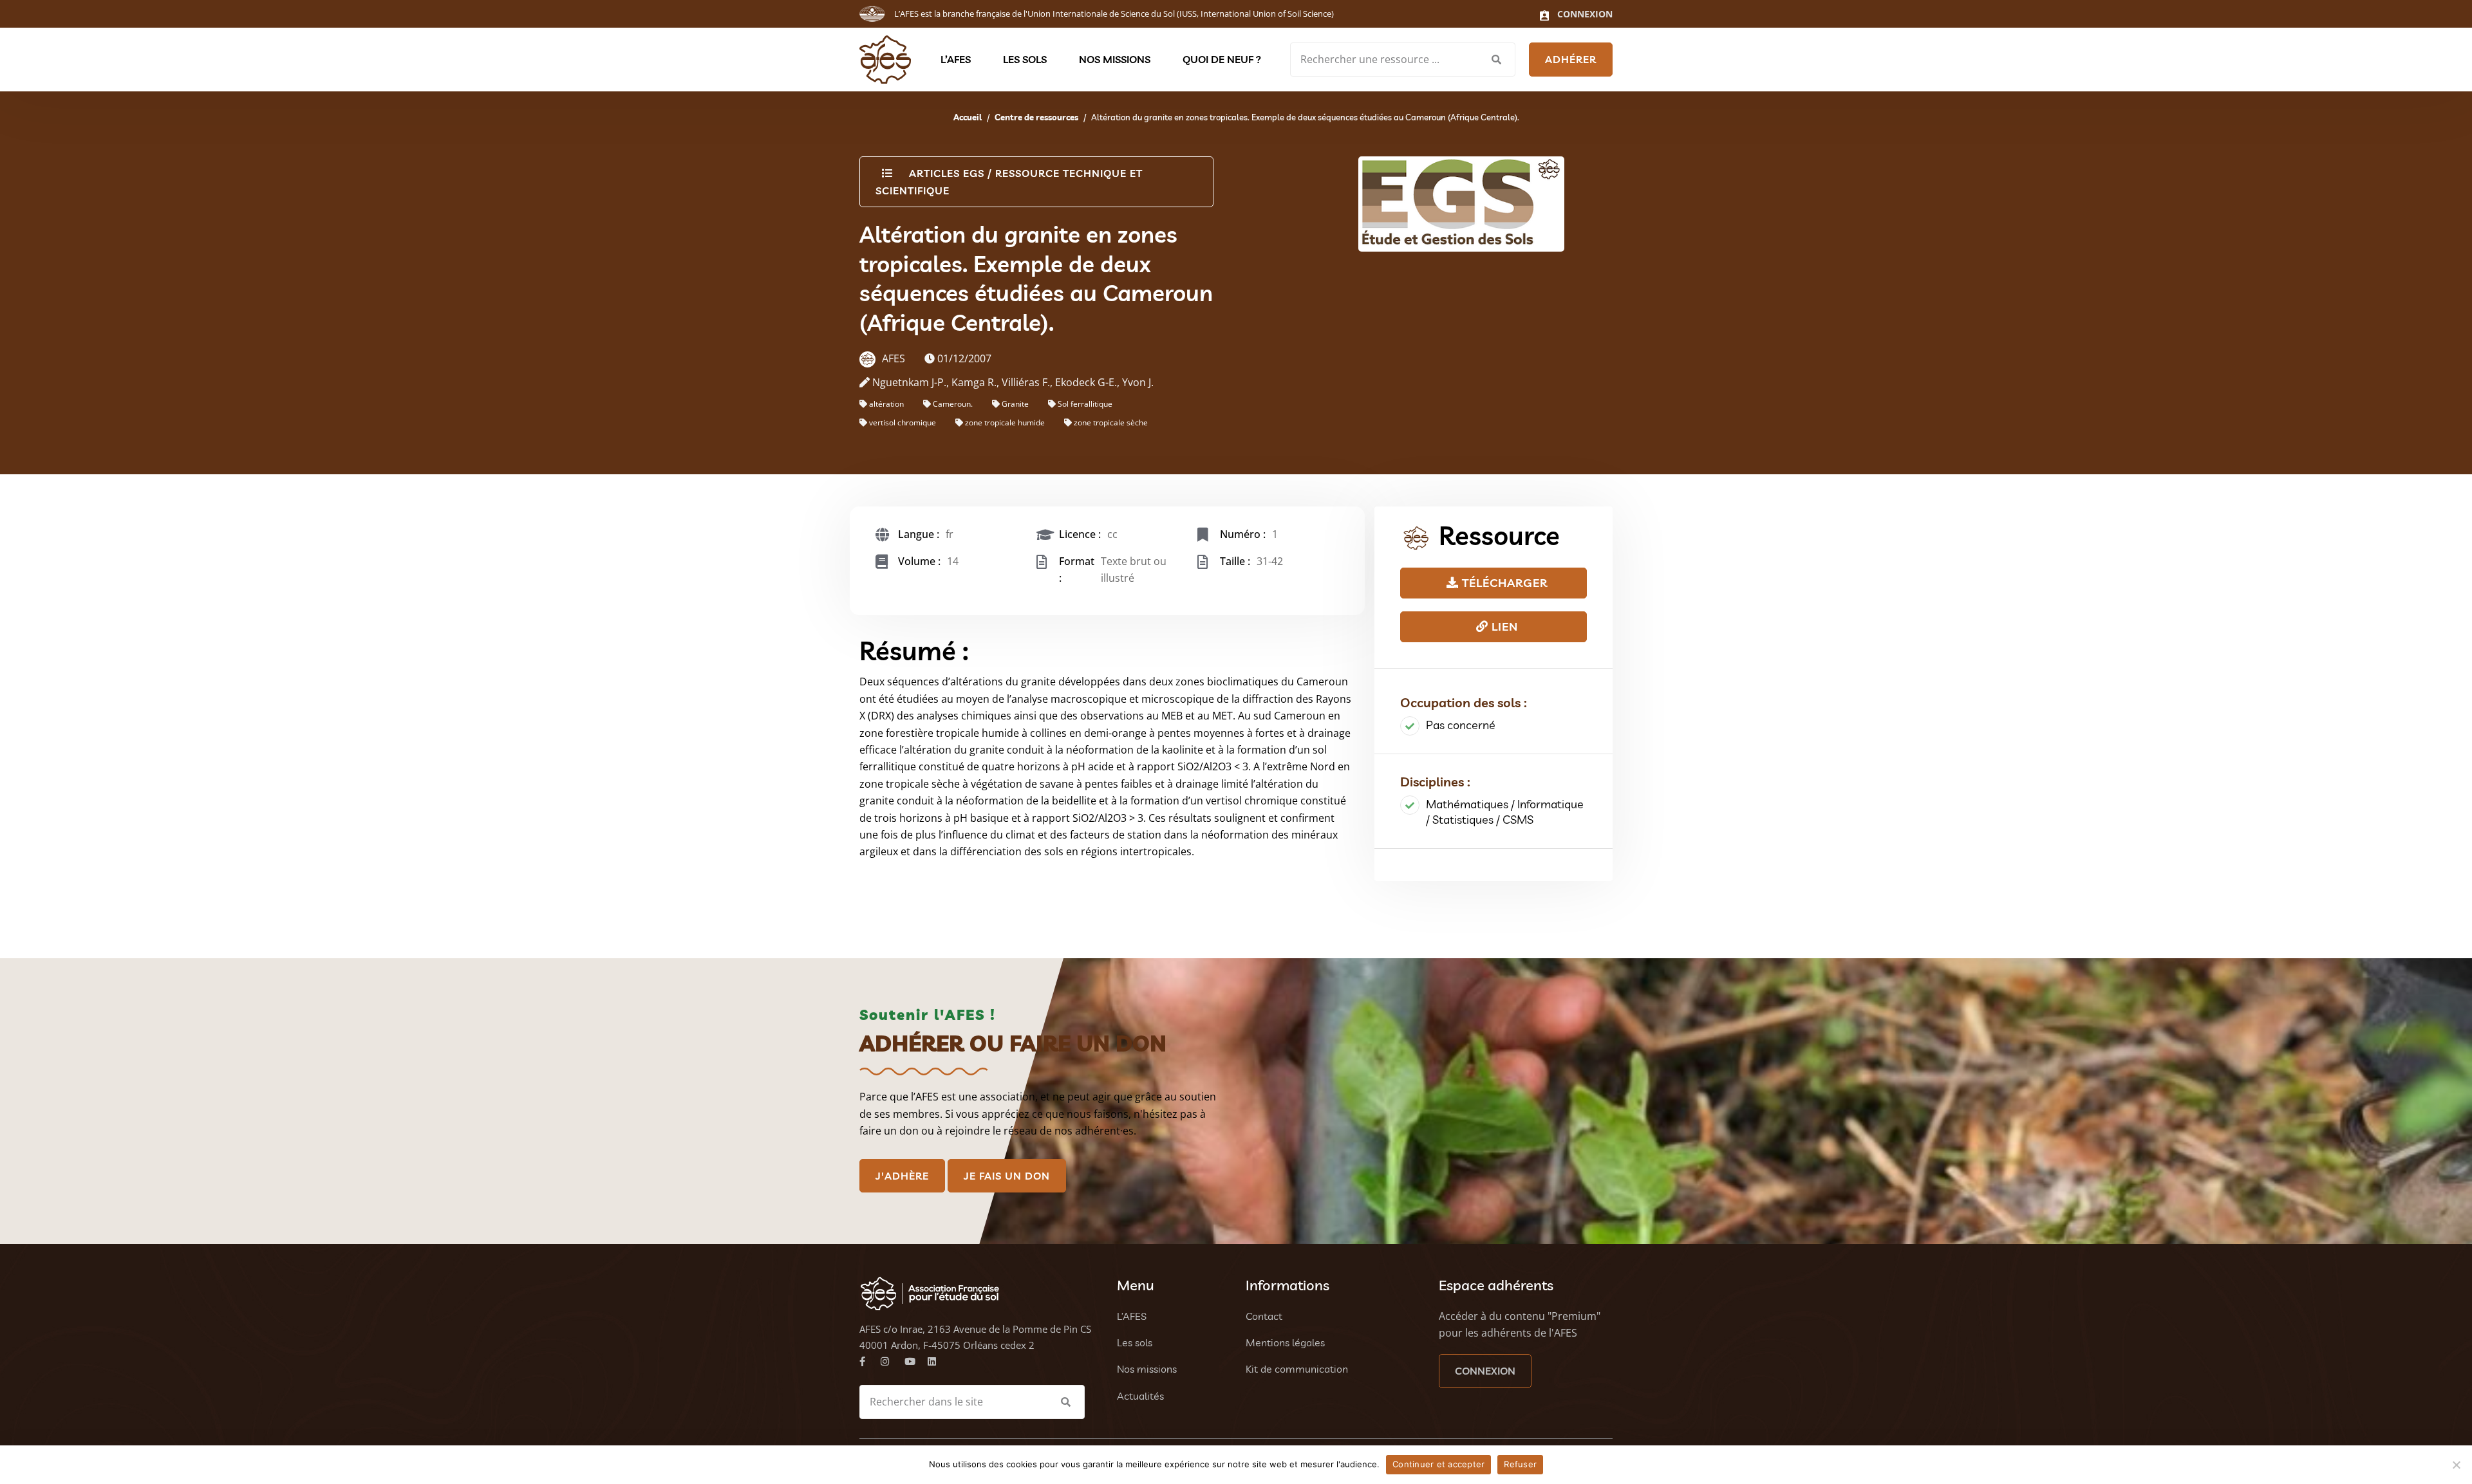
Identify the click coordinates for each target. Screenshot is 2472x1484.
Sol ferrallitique (1085, 404)
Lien (1503, 626)
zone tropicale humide (1005, 422)
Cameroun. (953, 404)
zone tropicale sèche (1111, 422)
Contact (1264, 1316)
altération (886, 404)
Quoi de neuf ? (1222, 59)
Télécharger (1503, 583)
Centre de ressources (1036, 117)
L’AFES (956, 59)
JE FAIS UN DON (1007, 1176)
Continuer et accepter (1438, 1464)
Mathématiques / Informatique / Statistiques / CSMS (1505, 812)
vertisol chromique (903, 422)
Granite (1015, 404)
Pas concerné (1461, 725)
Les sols (1025, 59)
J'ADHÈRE (902, 1176)
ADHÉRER (1571, 59)
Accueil (968, 117)
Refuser (1520, 1464)
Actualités (1140, 1396)
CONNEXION (1485, 1371)
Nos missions (1115, 59)
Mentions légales (1285, 1342)
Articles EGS (947, 173)
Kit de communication (1297, 1369)
